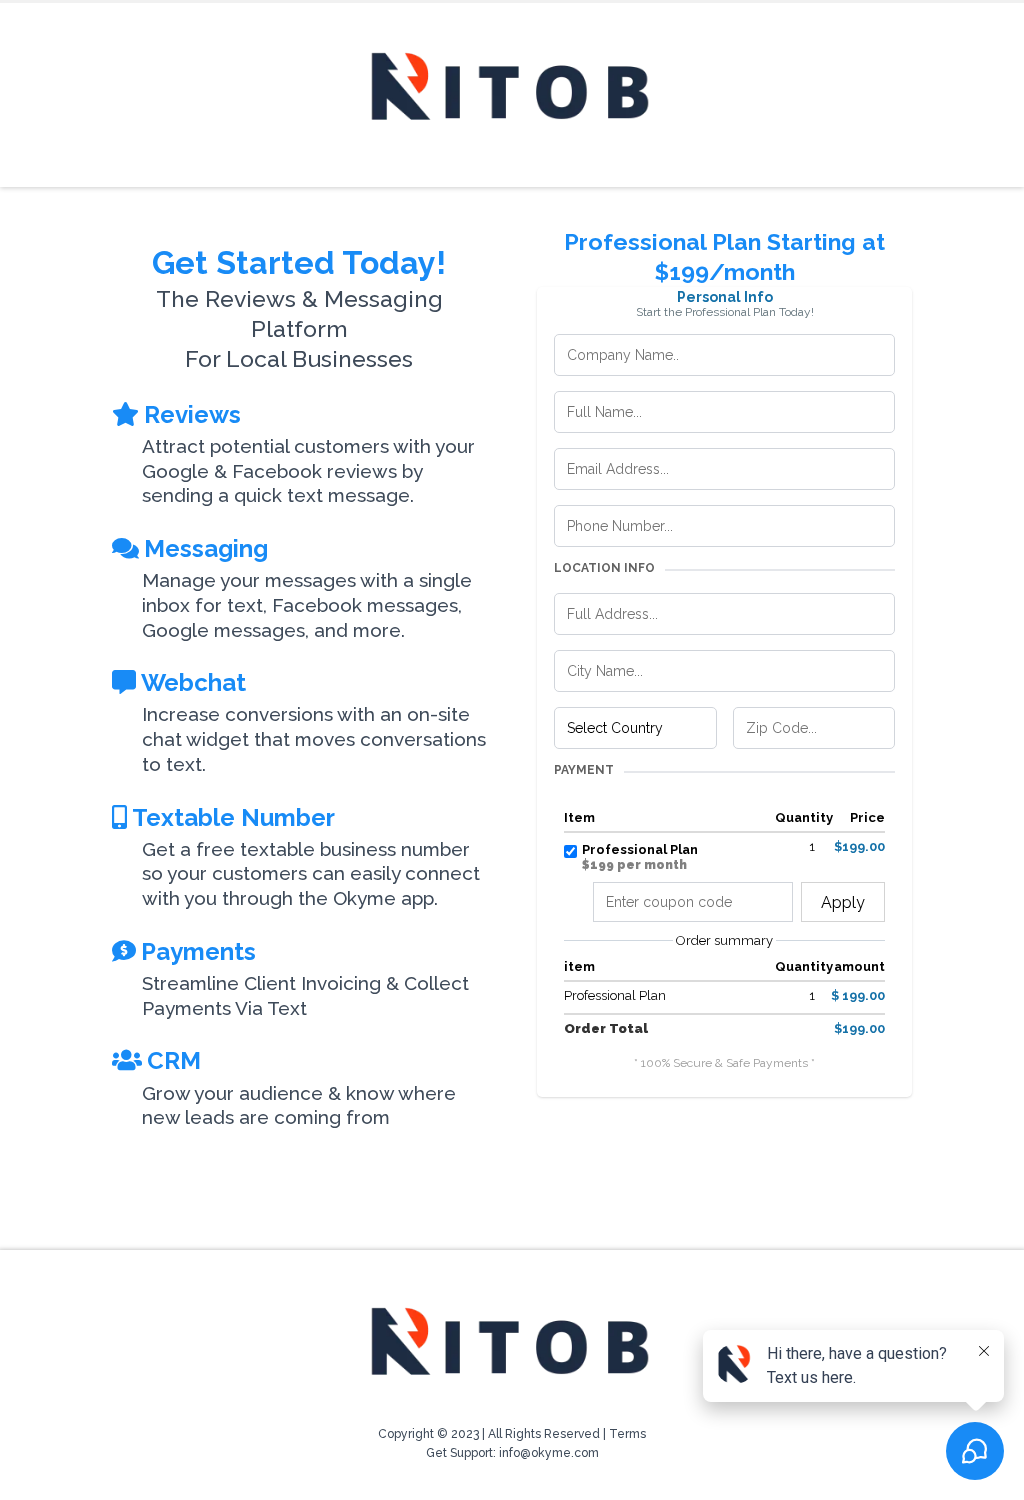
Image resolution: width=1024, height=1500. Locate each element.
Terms (627, 1434)
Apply (843, 902)
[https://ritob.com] (512, 90)
